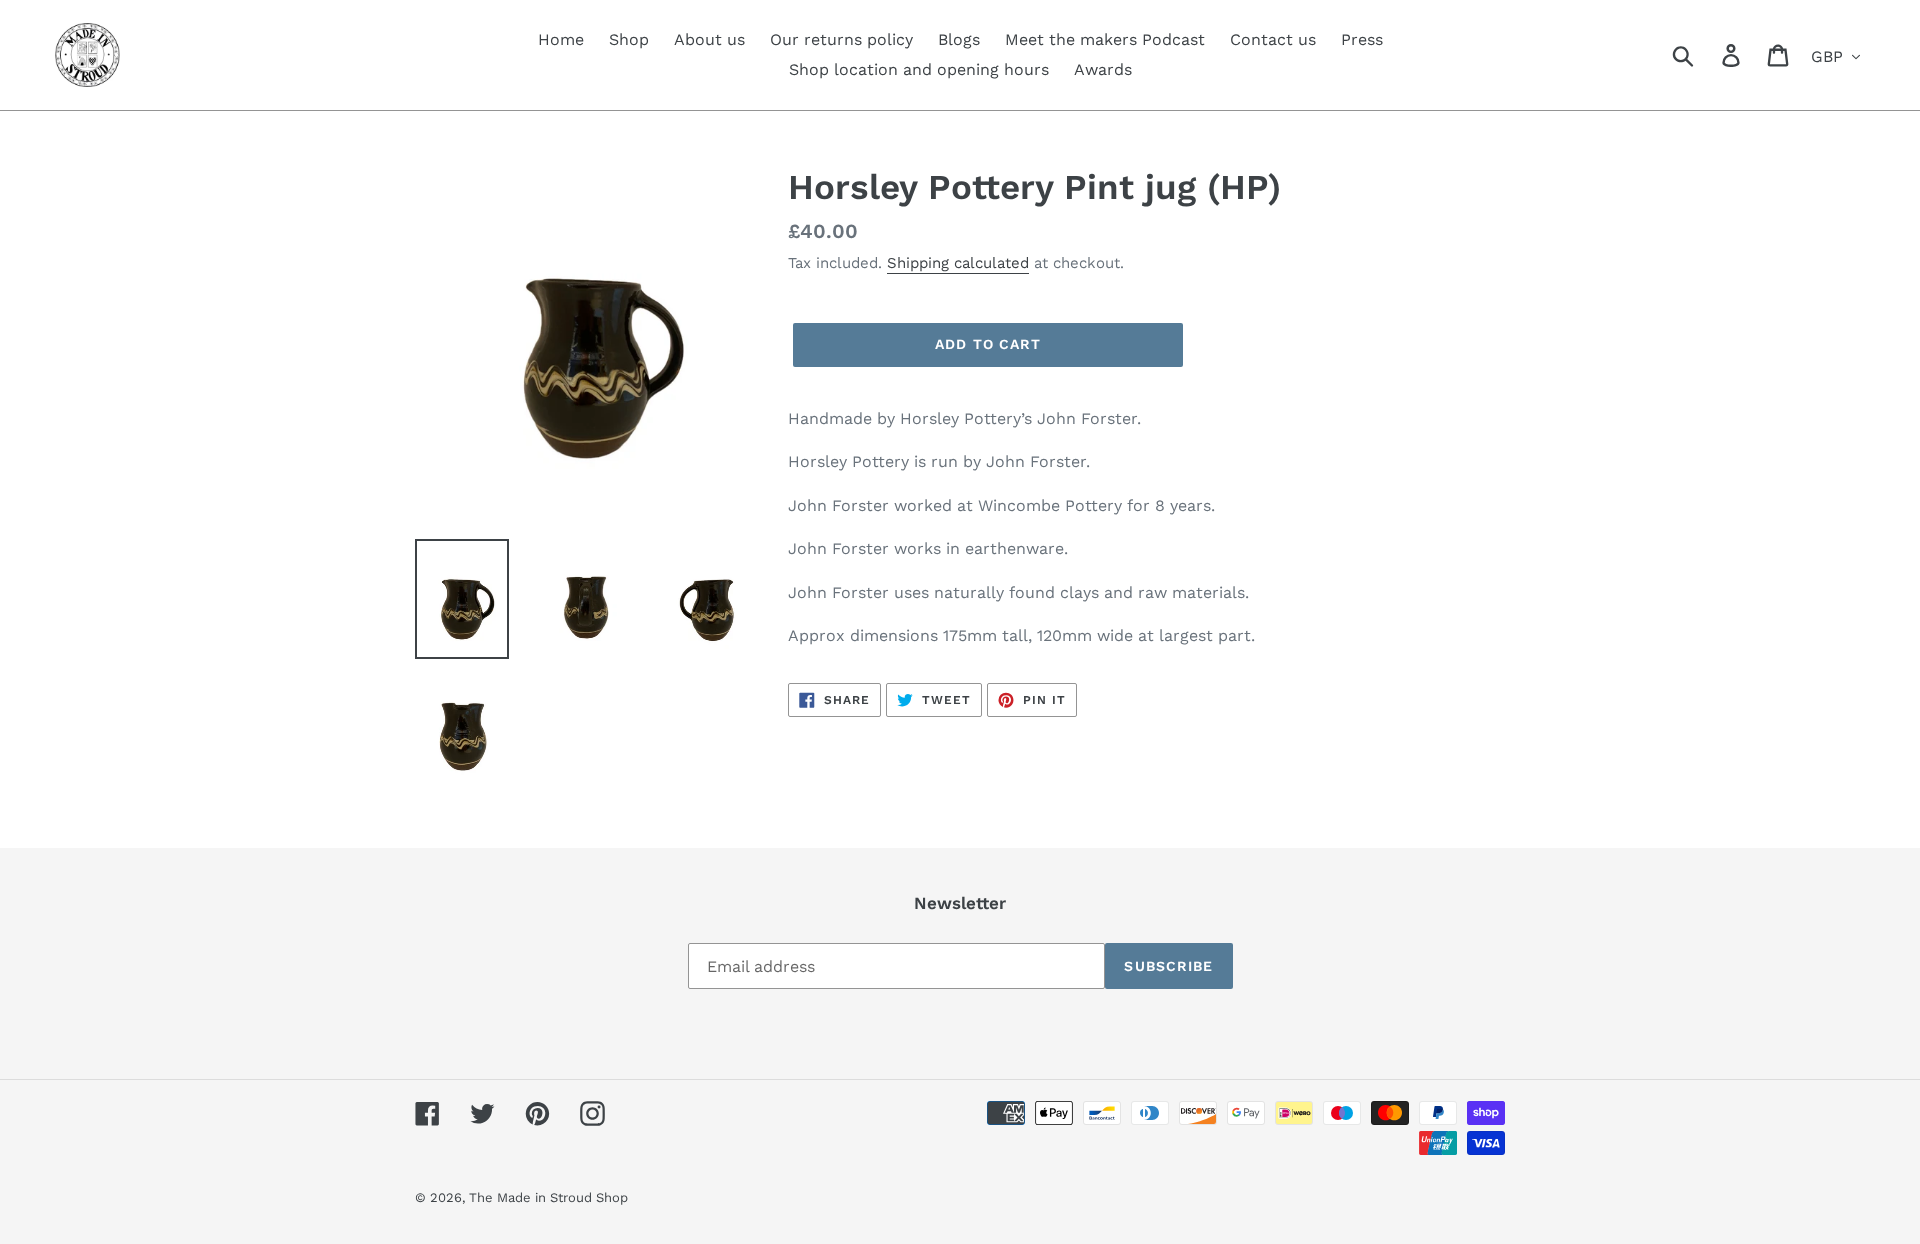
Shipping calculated (958, 263)
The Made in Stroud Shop (548, 1197)
